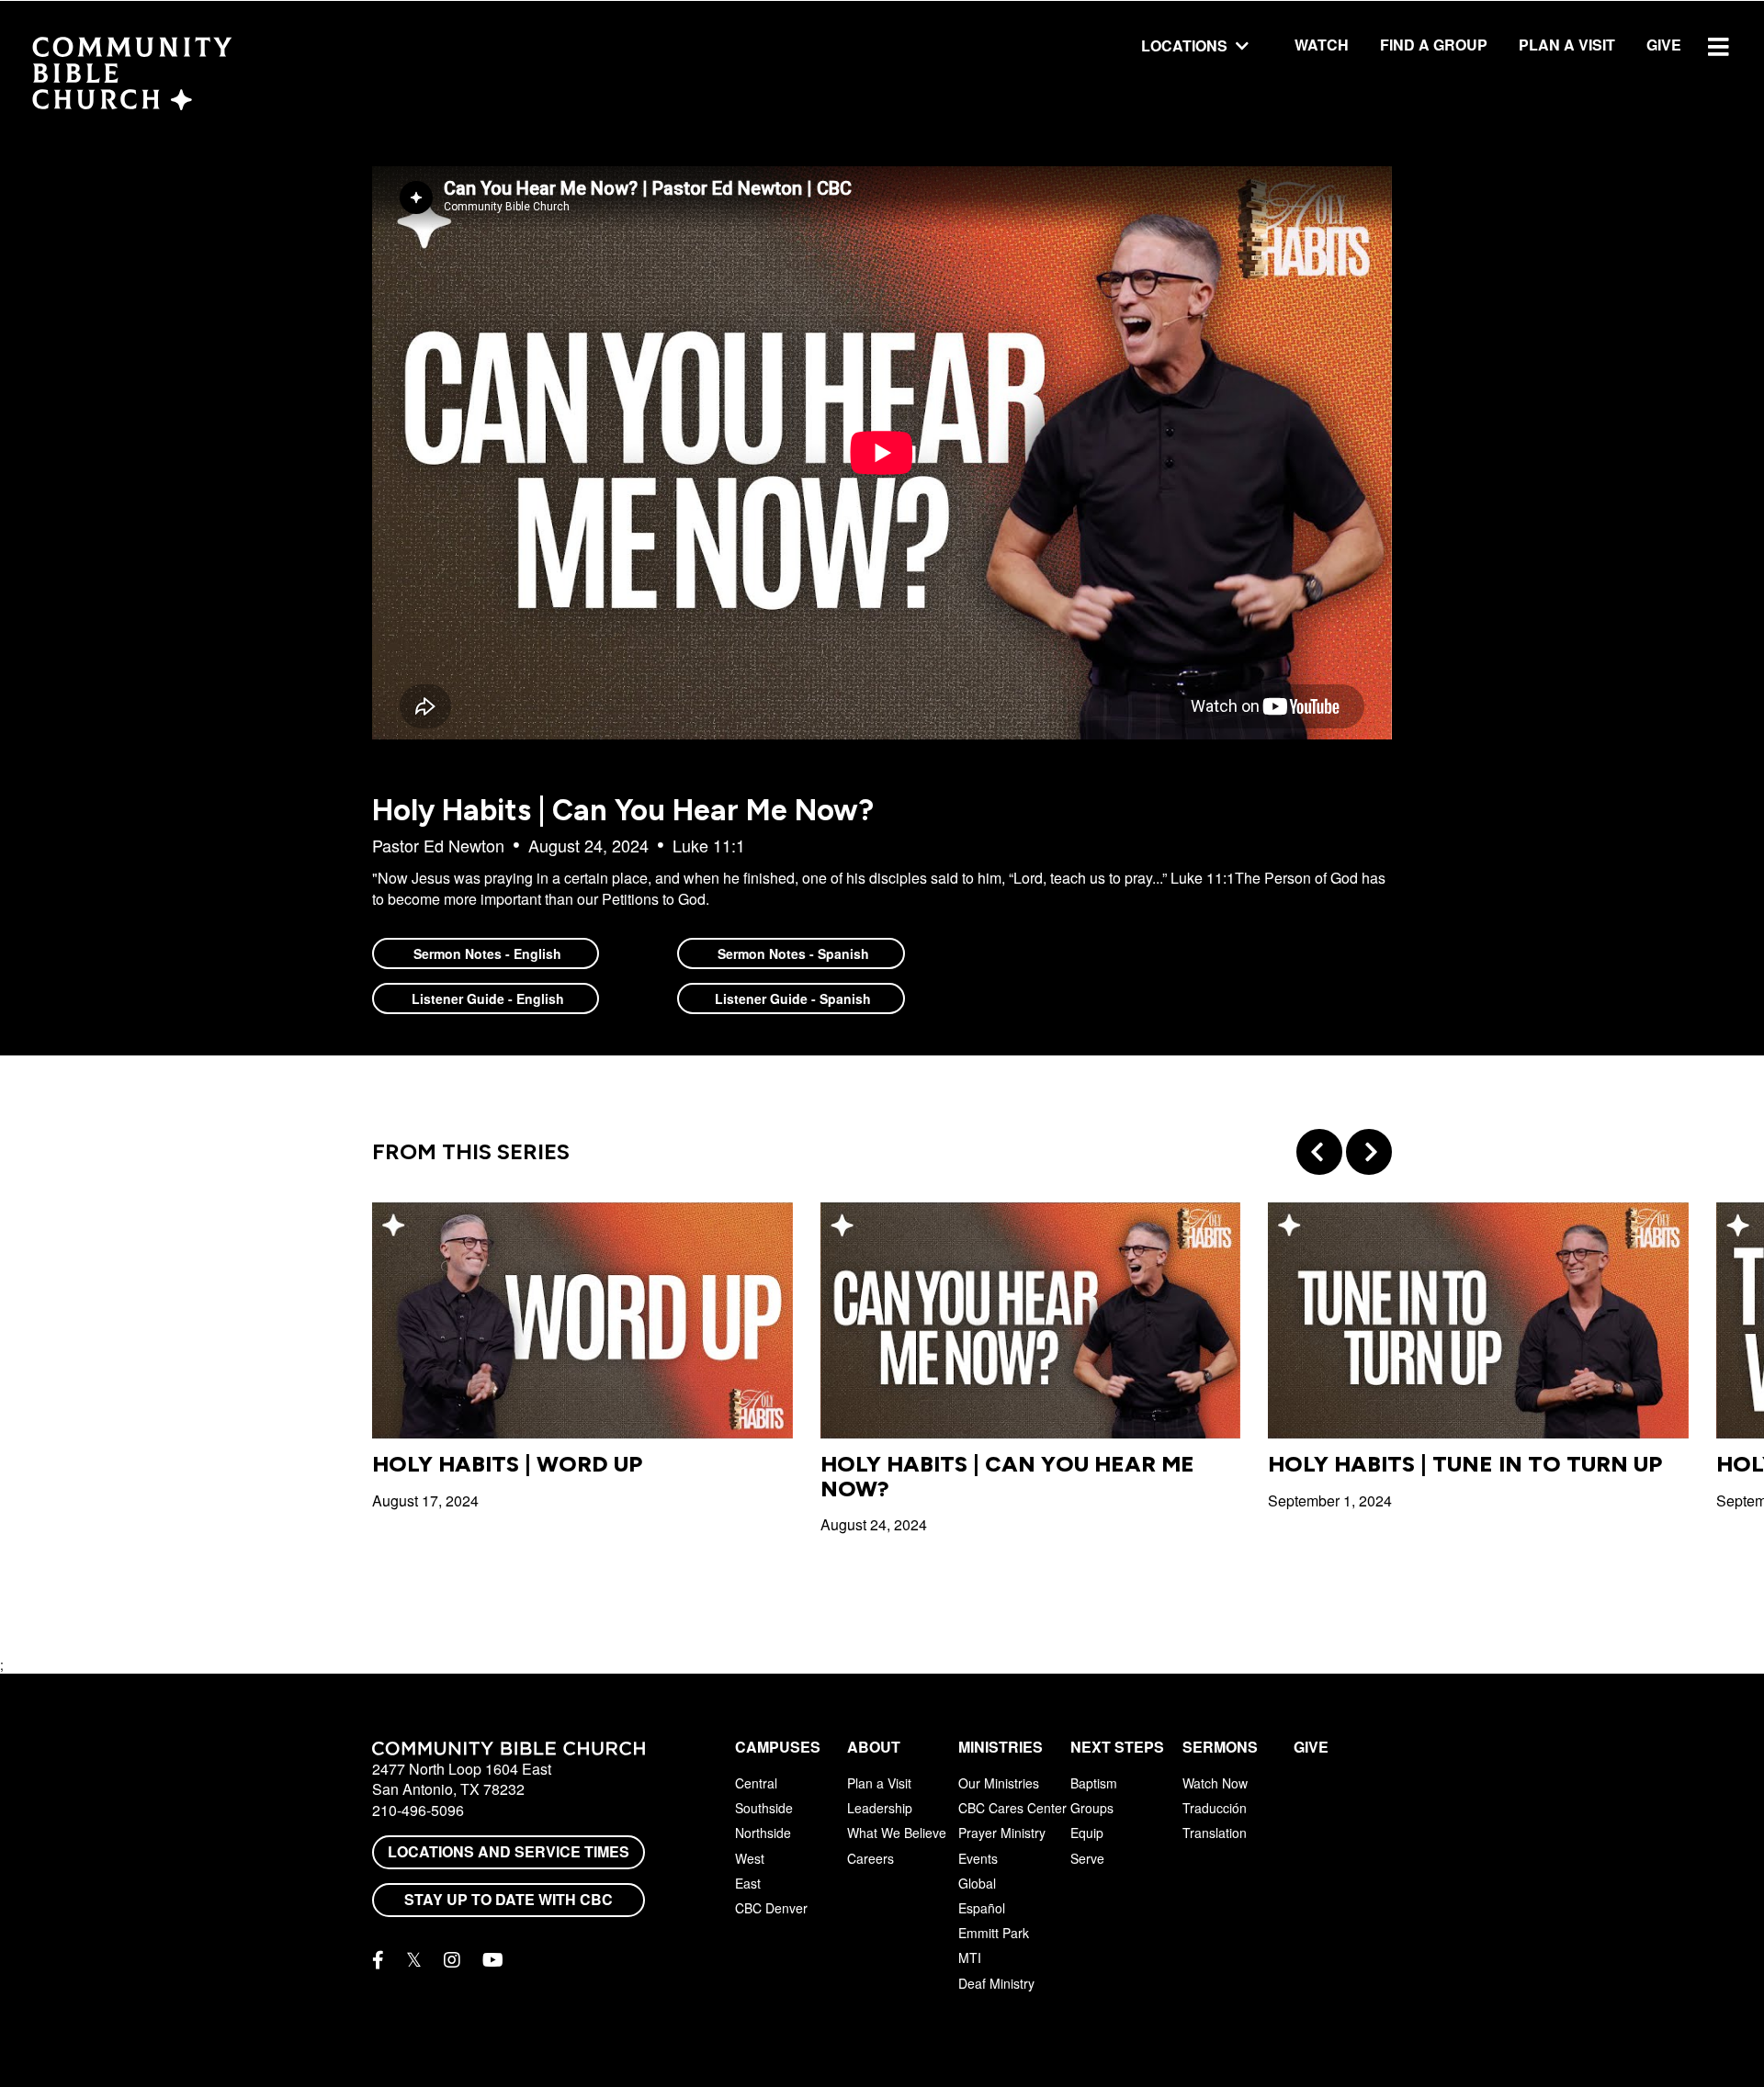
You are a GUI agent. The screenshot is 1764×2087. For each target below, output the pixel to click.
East (748, 1883)
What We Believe (897, 1833)
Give (1664, 45)
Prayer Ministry (1002, 1833)
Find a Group (1434, 45)
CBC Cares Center (1012, 1808)
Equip (1087, 1833)
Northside (763, 1833)
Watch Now (1215, 1783)
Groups (1092, 1808)
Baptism (1094, 1783)
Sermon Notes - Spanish (792, 953)
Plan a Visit (1567, 45)
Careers (871, 1858)
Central (756, 1783)
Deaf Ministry (996, 1983)
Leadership (880, 1808)
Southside (764, 1808)
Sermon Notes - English (486, 953)
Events (978, 1858)
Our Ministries (999, 1783)
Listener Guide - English (486, 998)
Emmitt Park (994, 1933)
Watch (1322, 45)
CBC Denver (771, 1908)
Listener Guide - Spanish (791, 998)
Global (977, 1883)
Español (982, 1908)
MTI (970, 1957)
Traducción (1215, 1808)
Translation (1215, 1833)
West (750, 1858)
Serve (1087, 1858)
